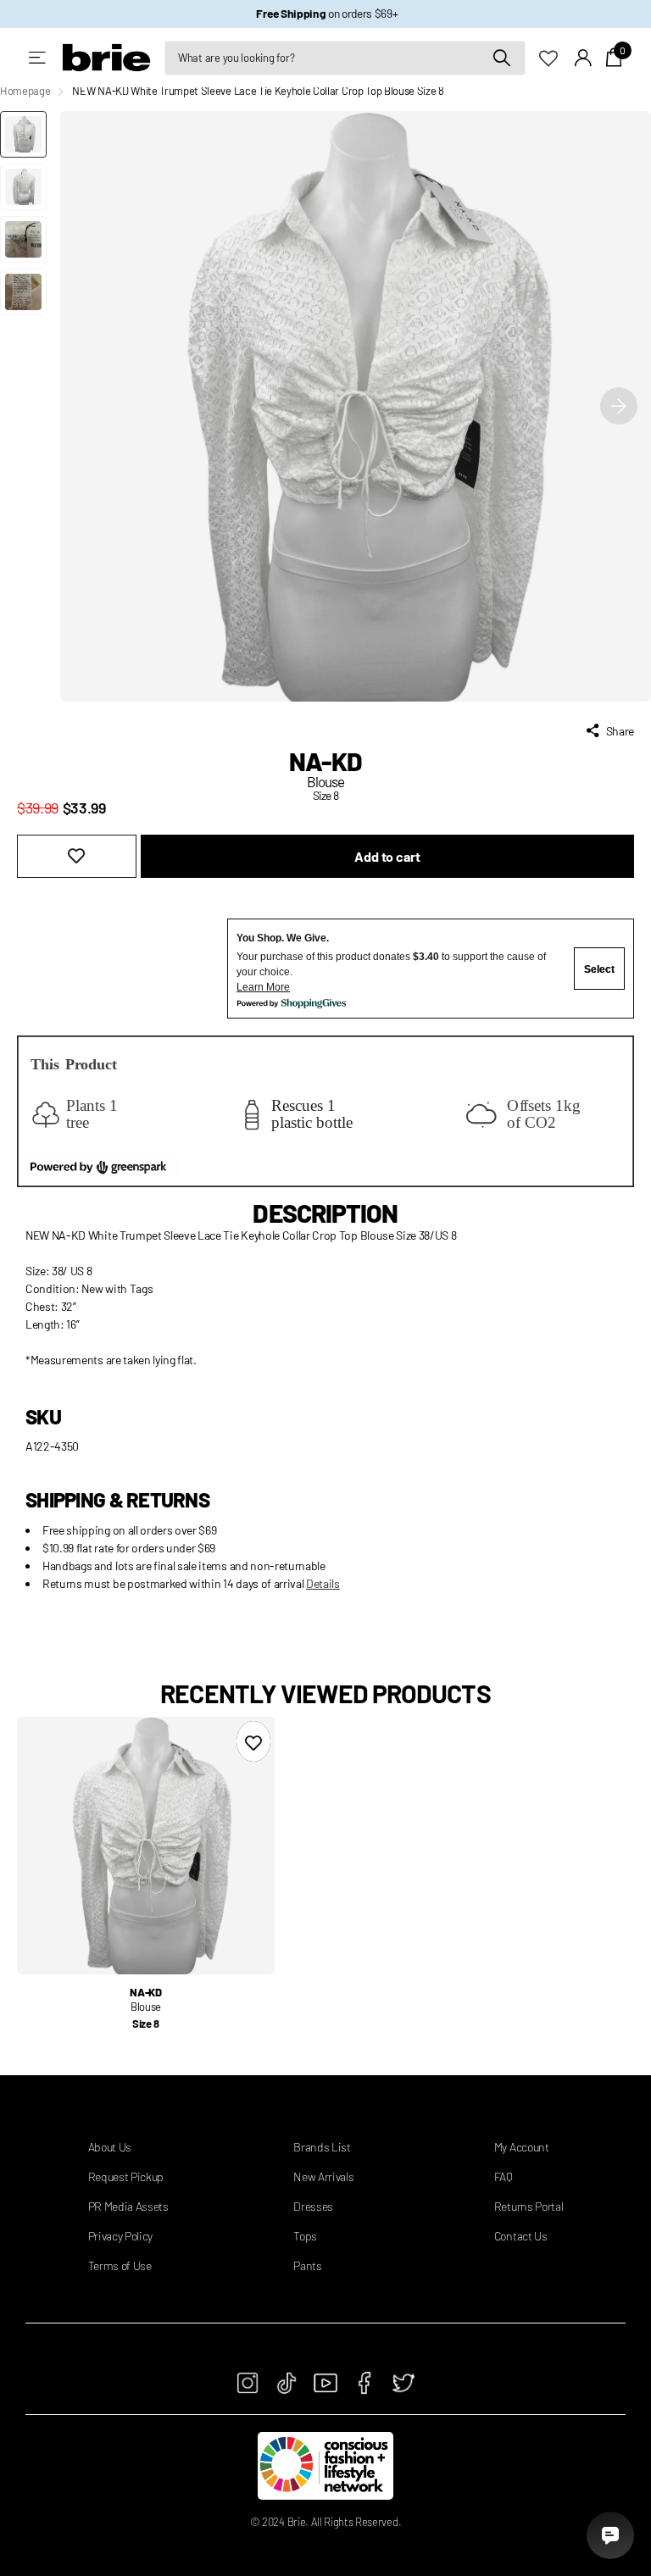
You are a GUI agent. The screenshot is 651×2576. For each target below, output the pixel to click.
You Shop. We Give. (283, 938)
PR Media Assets (128, 2206)
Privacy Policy (121, 2236)
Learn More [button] (263, 987)
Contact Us (521, 2236)
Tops (305, 2236)
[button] (619, 406)
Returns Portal (529, 2206)
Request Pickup (126, 2176)
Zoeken (502, 58)
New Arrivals (323, 2176)
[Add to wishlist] (77, 856)
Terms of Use (120, 2265)
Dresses (313, 2206)
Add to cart (387, 856)
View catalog (39, 58)
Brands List (322, 2147)
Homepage (25, 91)
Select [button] (599, 969)
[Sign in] (584, 58)
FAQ (504, 2176)
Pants (307, 2265)
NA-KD (325, 761)
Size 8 (146, 2024)
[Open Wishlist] (557, 57)
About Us (110, 2147)
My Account (522, 2147)
